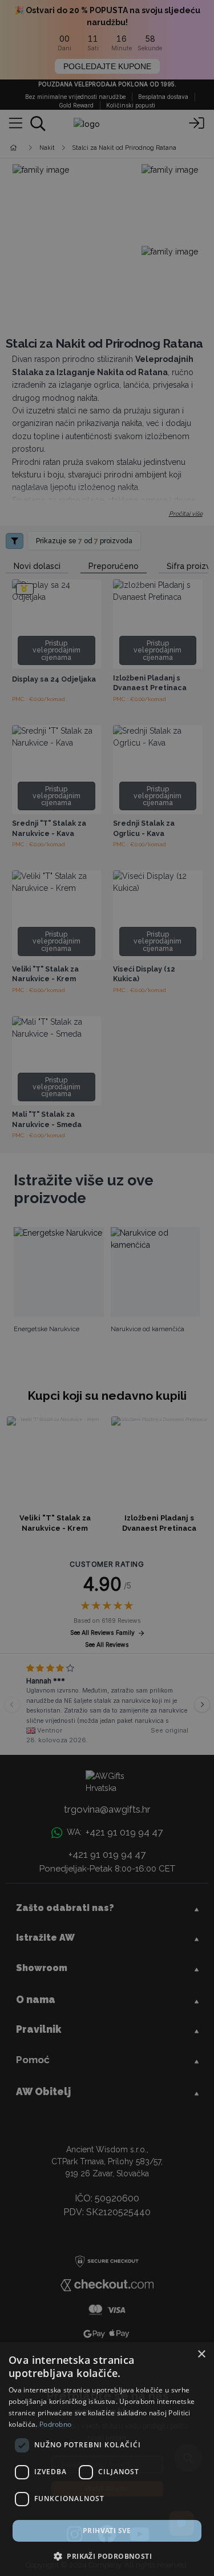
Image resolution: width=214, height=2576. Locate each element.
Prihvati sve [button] (107, 2531)
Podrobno (55, 2424)
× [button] (201, 2354)
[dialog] (107, 2459)
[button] (107, 2556)
